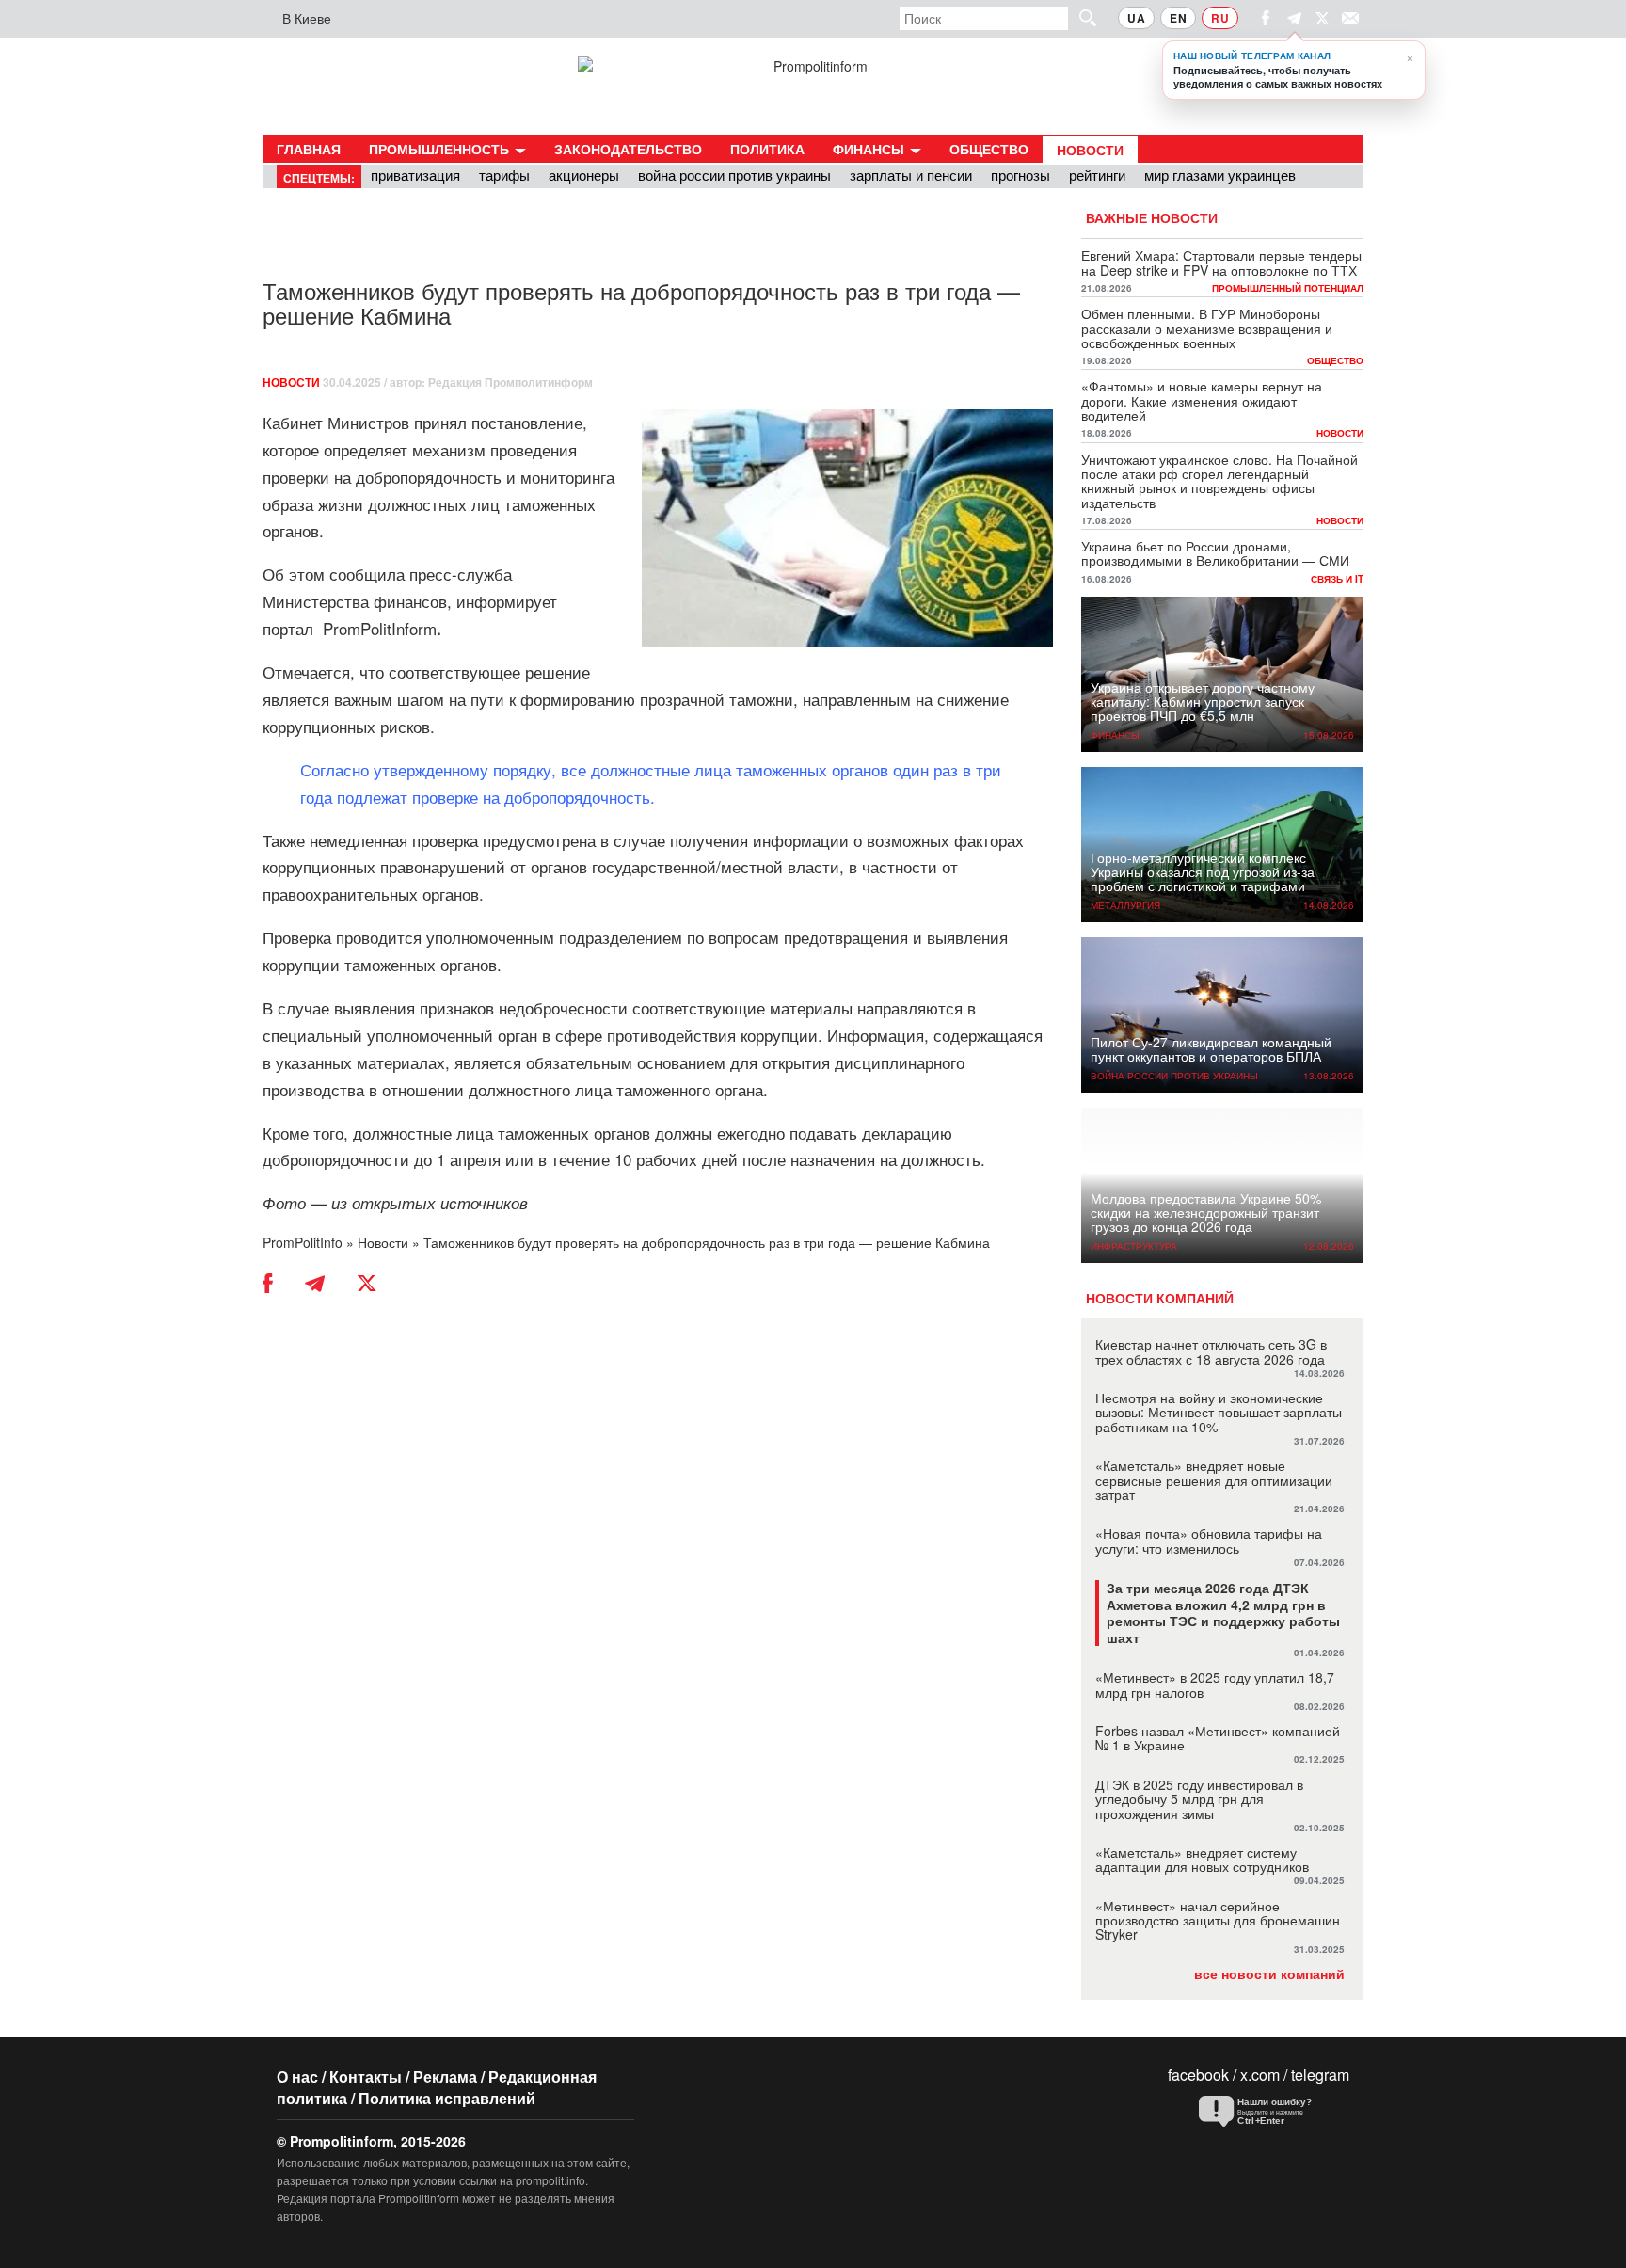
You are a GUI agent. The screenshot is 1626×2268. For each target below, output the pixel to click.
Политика (767, 149)
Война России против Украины (734, 175)
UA (1136, 18)
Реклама (445, 2076)
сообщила (367, 574)
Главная (309, 149)
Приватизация (415, 175)
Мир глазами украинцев (1220, 175)
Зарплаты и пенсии (911, 175)
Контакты (366, 2076)
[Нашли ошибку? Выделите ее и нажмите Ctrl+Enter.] (1269, 2112)
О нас (297, 2076)
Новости (1090, 150)
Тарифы (504, 175)
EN (1178, 18)
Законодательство (628, 149)
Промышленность (441, 149)
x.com (1260, 2075)
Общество (989, 149)
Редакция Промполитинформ (510, 382)
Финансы (870, 149)
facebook (1198, 2075)
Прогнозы (1020, 175)
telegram (1320, 2075)
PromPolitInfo (303, 1242)
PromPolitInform (382, 628)
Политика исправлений (447, 2098)
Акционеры (584, 175)
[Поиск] (1079, 17)
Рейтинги (1097, 175)
